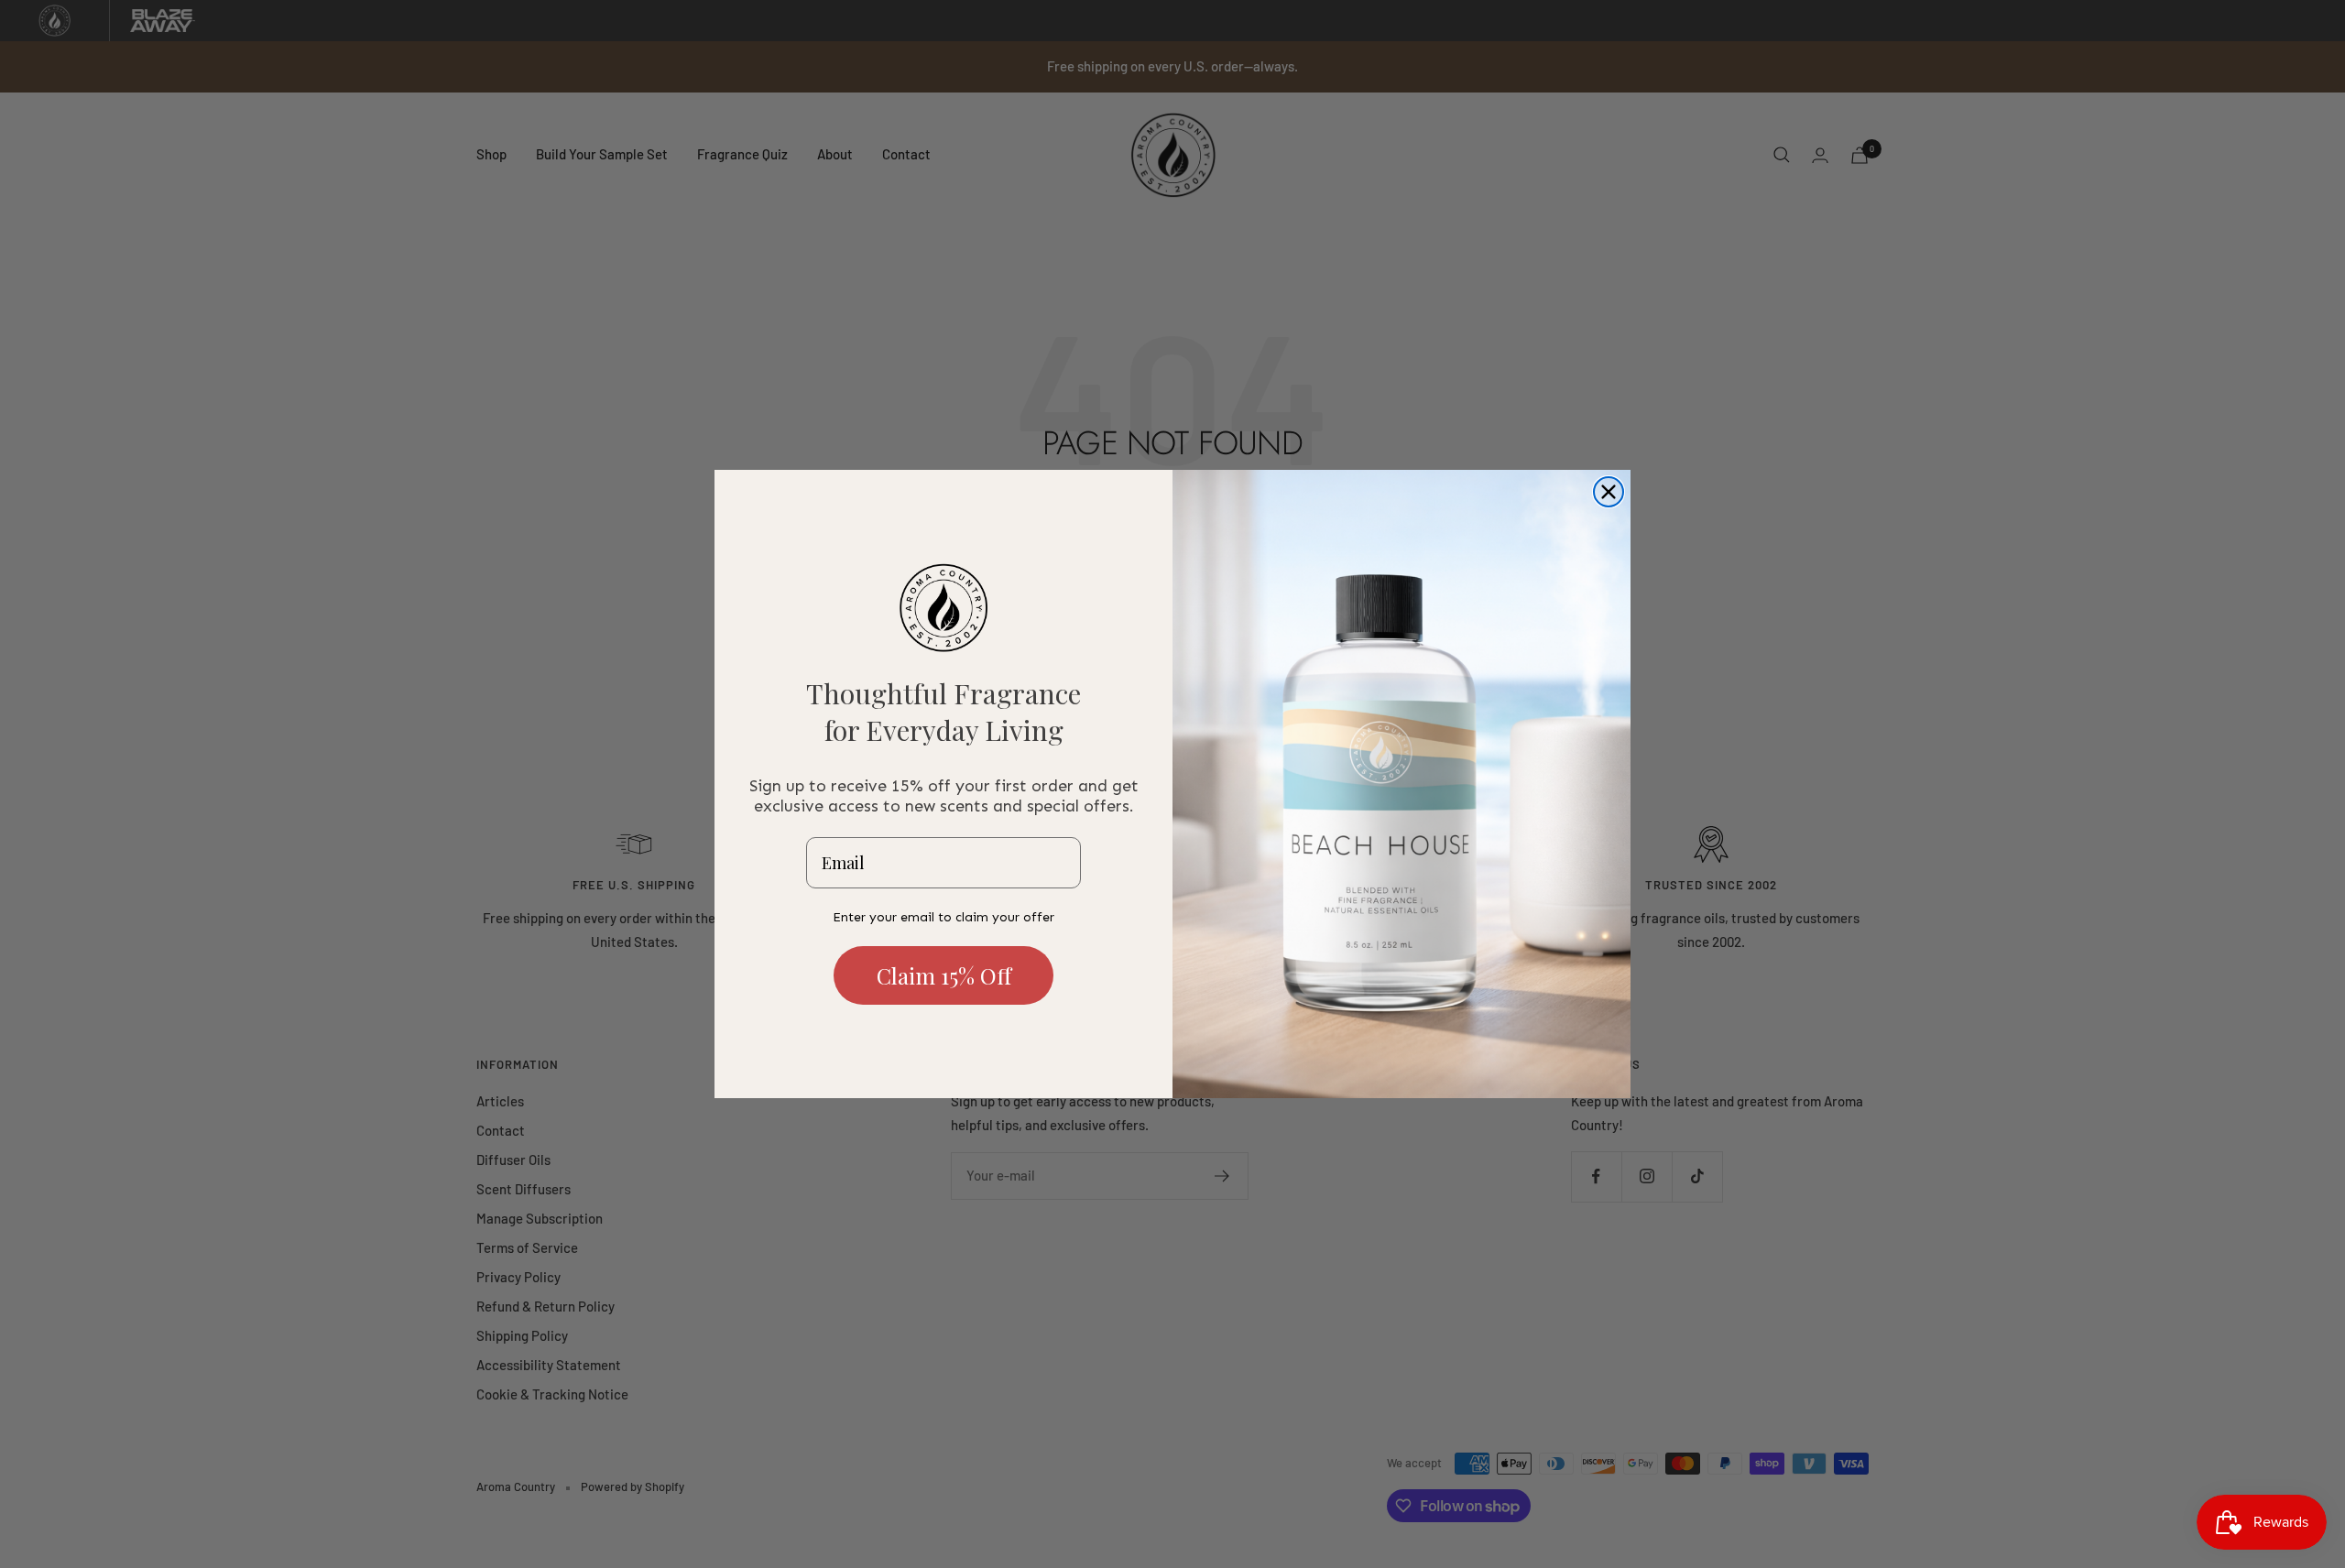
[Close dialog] (1609, 492)
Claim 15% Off (944, 975)
